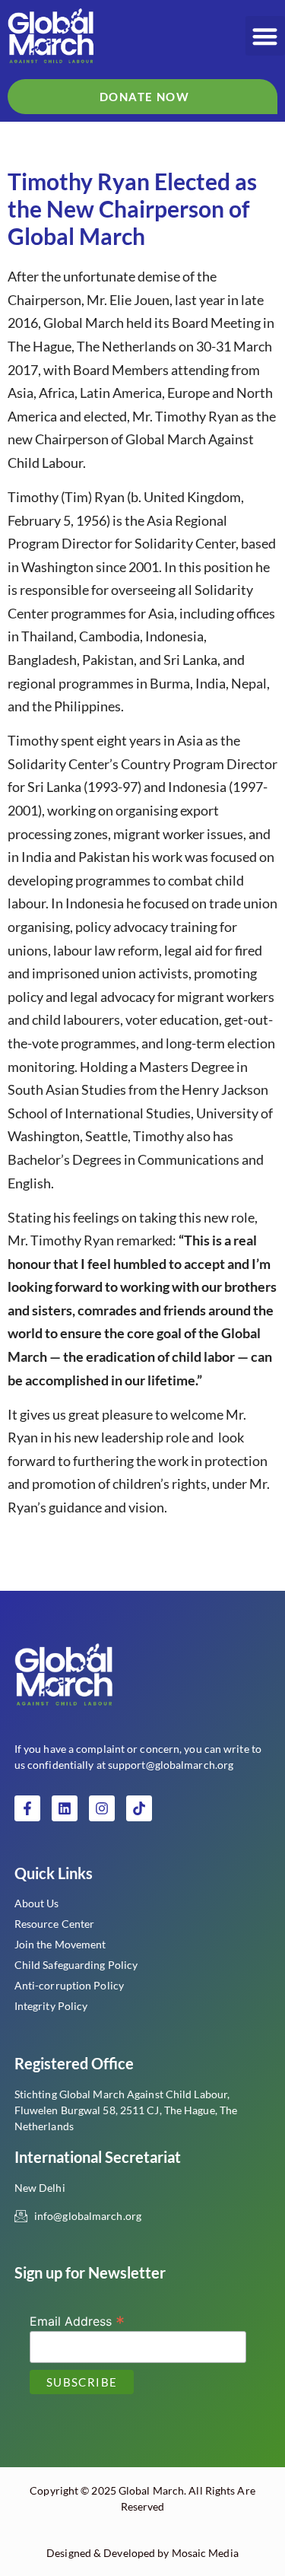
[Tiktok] (139, 1808)
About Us (37, 1903)
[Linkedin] (65, 1808)
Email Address (77, 2320)
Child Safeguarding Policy (76, 1965)
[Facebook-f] (27, 1808)
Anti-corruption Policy (69, 1985)
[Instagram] (102, 1808)
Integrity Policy (51, 2006)
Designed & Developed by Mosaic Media (142, 2553)
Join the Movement (60, 1944)
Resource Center (55, 1924)
